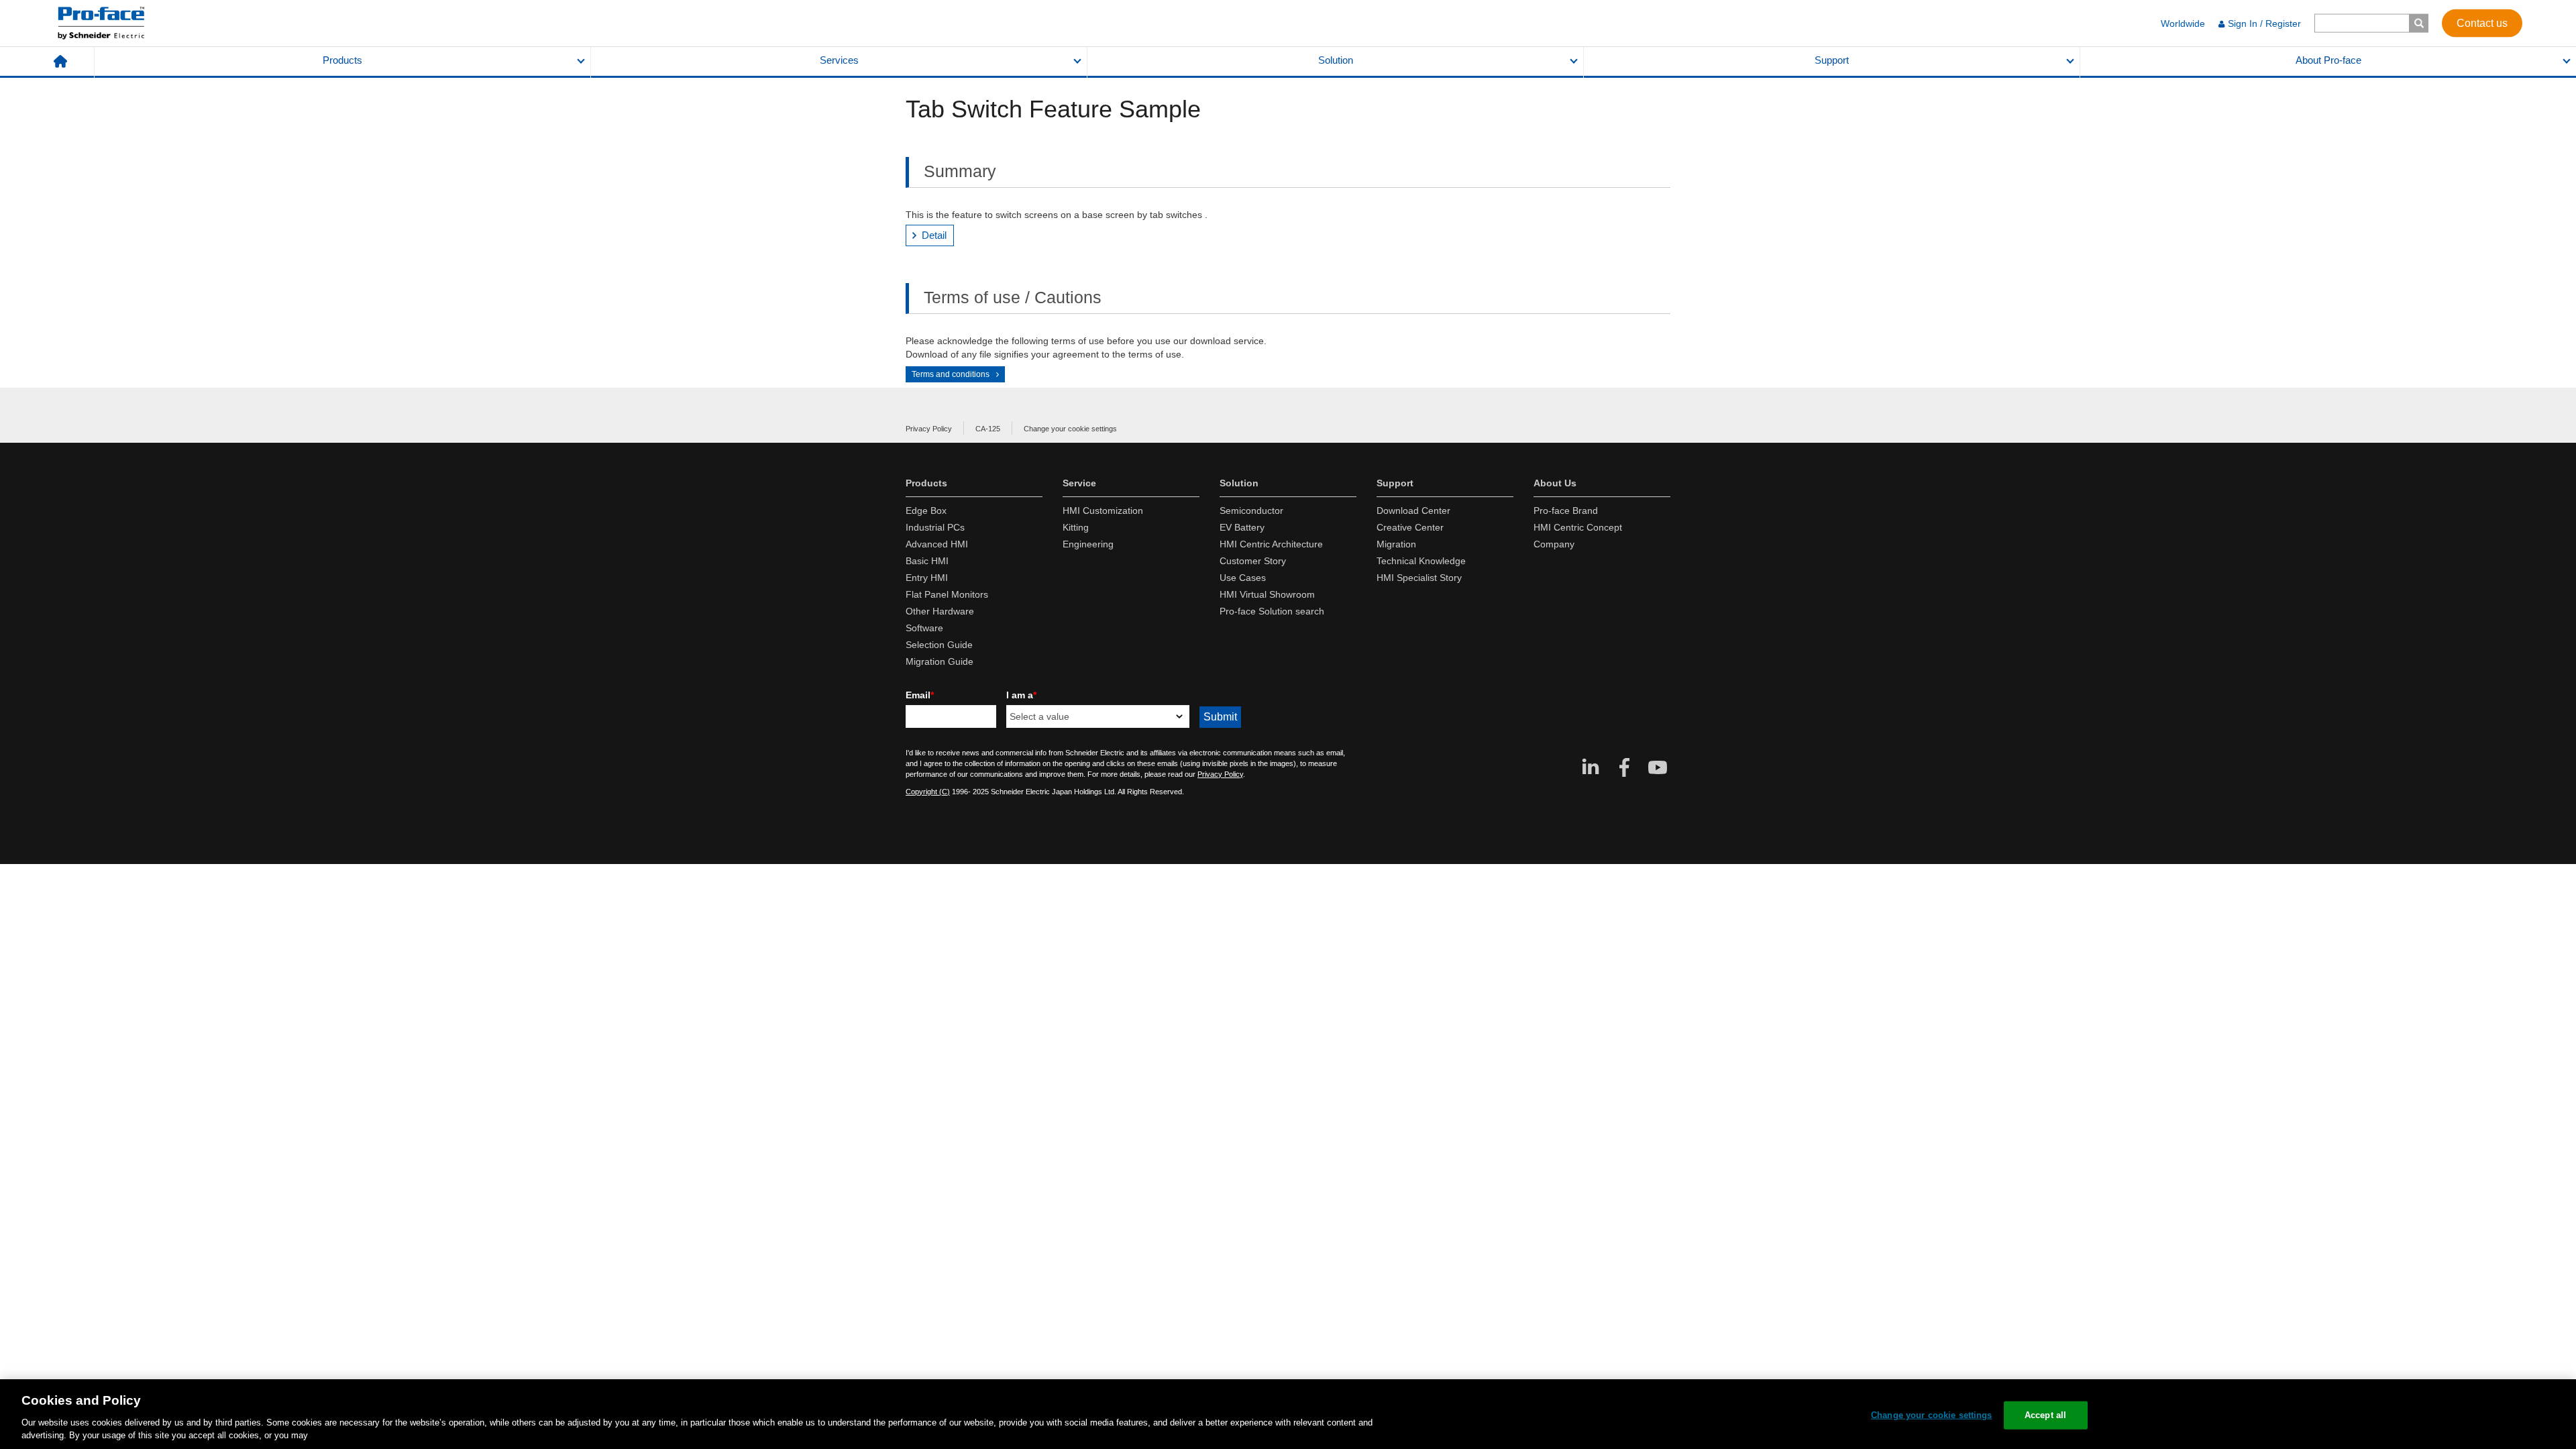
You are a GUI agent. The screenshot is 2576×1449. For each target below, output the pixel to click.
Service (1079, 483)
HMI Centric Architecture (1271, 544)
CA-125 (988, 429)
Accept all (2045, 1415)
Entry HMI (927, 578)
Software (924, 628)
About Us (1555, 483)
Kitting (1076, 527)
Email (920, 695)
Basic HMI (927, 561)
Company (1554, 544)
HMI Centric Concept (1578, 527)
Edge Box (926, 511)
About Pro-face (2328, 60)
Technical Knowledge (1421, 561)
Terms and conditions (951, 374)
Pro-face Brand (1566, 511)
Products (342, 60)
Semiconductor (1251, 511)
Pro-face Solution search (1272, 611)
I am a (1021, 695)
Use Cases (1243, 578)
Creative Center (1410, 527)
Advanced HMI (937, 544)
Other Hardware (940, 611)
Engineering (1088, 544)
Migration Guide (940, 661)
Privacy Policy (929, 429)
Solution (1336, 60)
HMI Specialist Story (1419, 578)
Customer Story (1253, 561)
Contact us (2482, 22)
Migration (1396, 544)
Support (1832, 60)
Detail (934, 235)
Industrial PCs (935, 527)
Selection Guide (939, 645)
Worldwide (2183, 23)
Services (839, 60)
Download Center (1413, 511)
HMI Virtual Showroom (1267, 594)
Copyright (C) (928, 792)
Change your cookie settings (1070, 429)
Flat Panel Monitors (947, 594)
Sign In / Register (2264, 23)
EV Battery (1242, 527)
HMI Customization (1103, 511)
